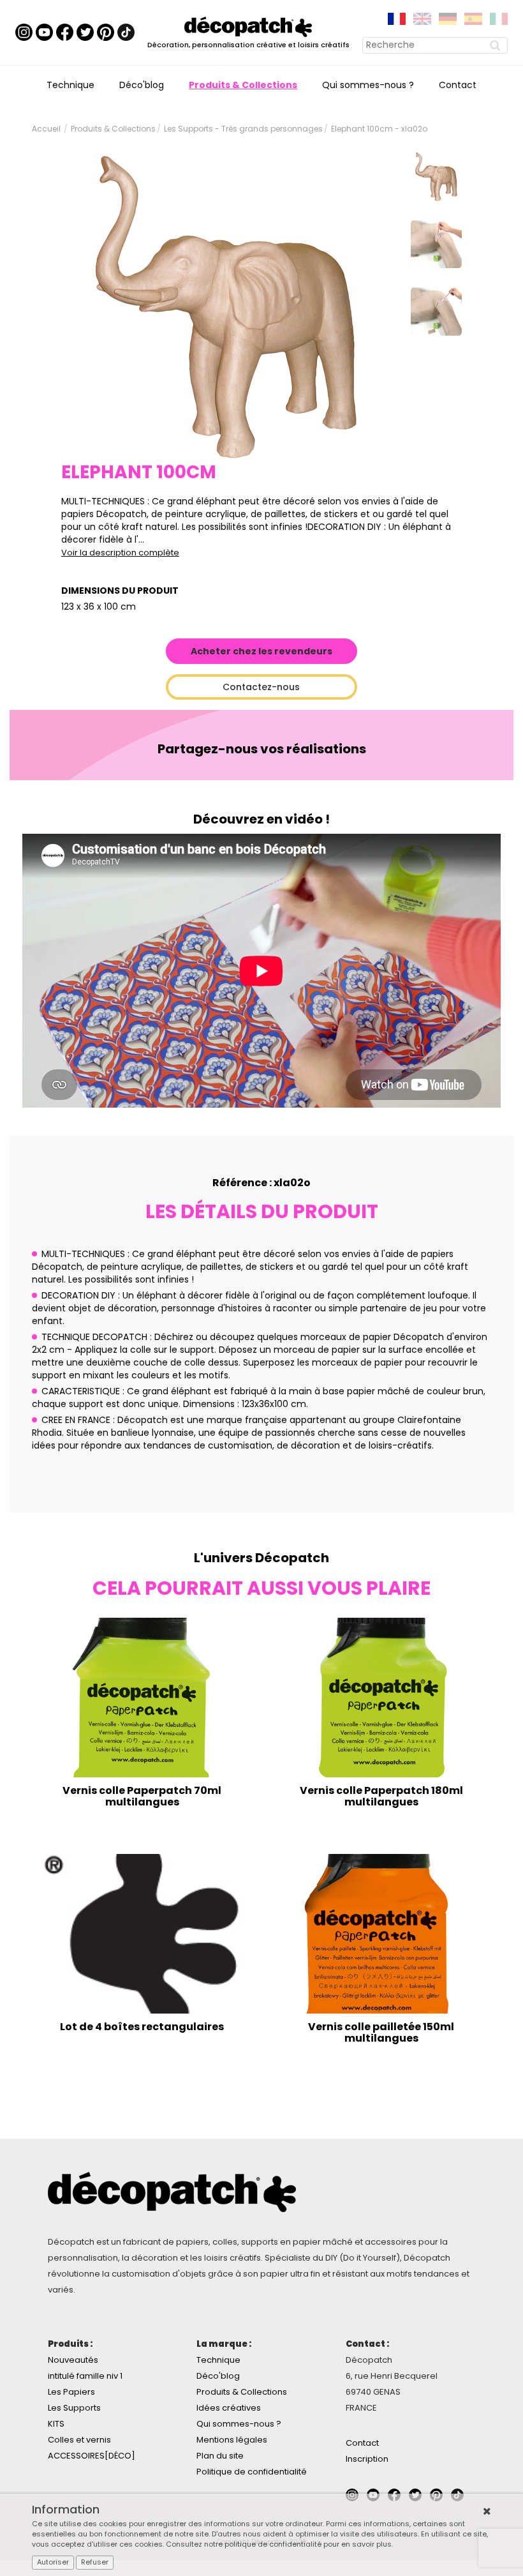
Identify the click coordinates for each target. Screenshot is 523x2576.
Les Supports (74, 2408)
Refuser (95, 2562)
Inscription (367, 2459)
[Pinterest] (106, 32)
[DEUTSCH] (448, 18)
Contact (458, 85)
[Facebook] (65, 32)
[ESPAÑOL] (473, 18)
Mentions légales (232, 2440)
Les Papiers (71, 2392)
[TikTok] (126, 32)
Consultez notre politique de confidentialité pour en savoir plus (279, 2544)
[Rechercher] (497, 45)
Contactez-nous (261, 687)
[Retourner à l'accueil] (248, 26)
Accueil (46, 129)
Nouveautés (73, 2360)
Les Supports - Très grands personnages (243, 129)
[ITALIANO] (499, 18)
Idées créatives (229, 2408)
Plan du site (220, 2456)
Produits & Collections (243, 85)
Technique (70, 85)
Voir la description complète (120, 553)
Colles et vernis (79, 2440)
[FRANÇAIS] (397, 18)
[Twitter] (85, 32)
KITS (56, 2424)
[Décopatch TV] (44, 32)
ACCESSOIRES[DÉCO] (92, 2456)
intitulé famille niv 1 (85, 2376)
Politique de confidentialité (252, 2472)
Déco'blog (142, 85)
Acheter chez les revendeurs (261, 651)
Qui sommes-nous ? (368, 85)
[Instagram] (24, 32)
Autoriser (53, 2562)
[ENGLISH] (422, 18)
